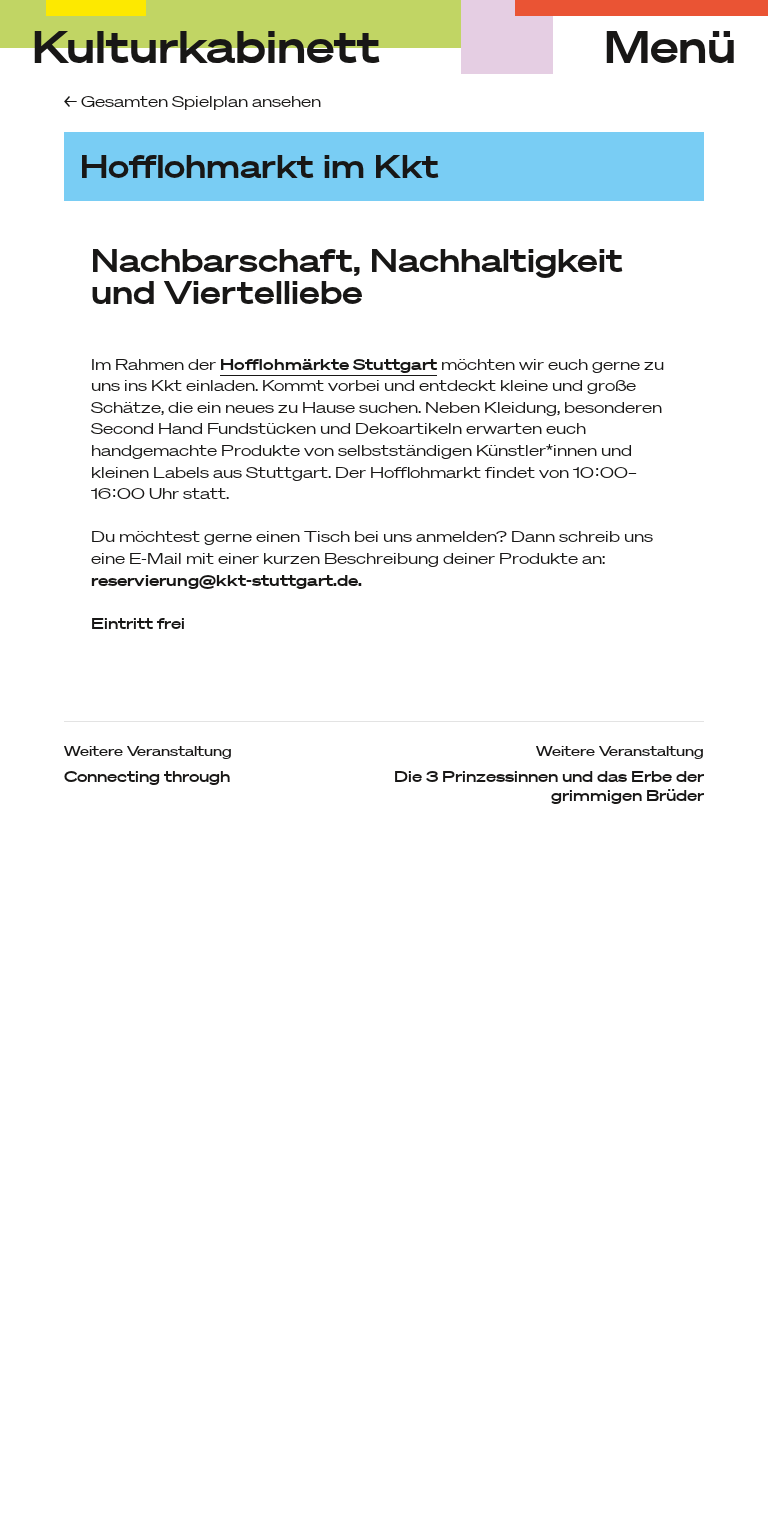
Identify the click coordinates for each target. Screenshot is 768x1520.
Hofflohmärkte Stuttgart (328, 364)
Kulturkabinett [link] (206, 46)
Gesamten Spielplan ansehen (199, 101)
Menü (670, 46)
